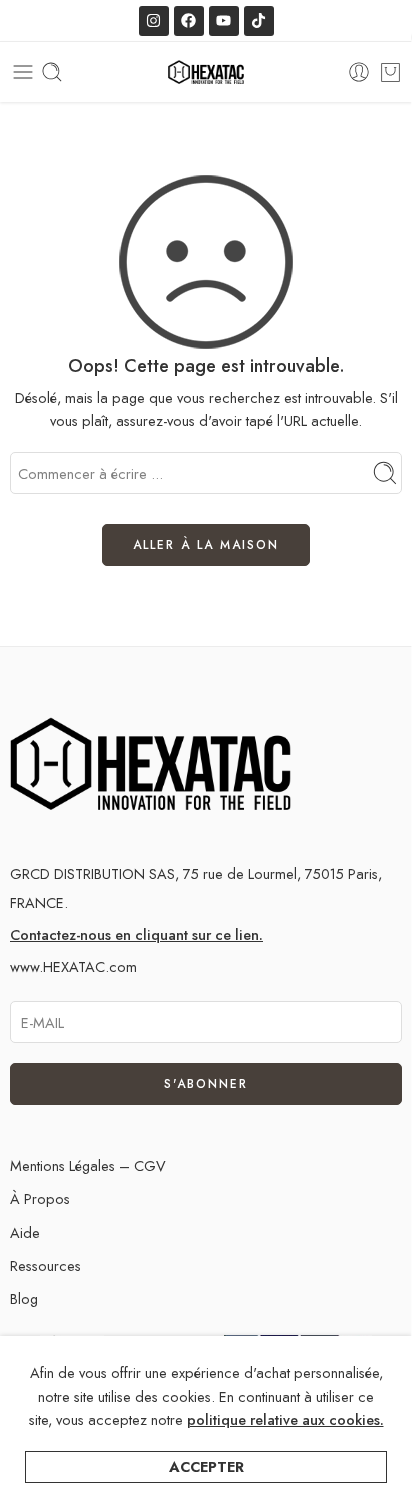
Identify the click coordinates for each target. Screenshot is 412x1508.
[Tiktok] (259, 21)
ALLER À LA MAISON (206, 545)
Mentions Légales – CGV (88, 1165)
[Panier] (390, 72)
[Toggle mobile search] (52, 72)
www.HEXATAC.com (73, 966)
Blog (24, 1298)
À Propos (40, 1198)
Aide (25, 1232)
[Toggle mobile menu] (23, 72)
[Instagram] (154, 21)
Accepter (206, 1466)
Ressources (45, 1265)
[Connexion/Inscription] (359, 72)
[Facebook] (189, 21)
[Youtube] (224, 21)
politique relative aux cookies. (285, 1419)
